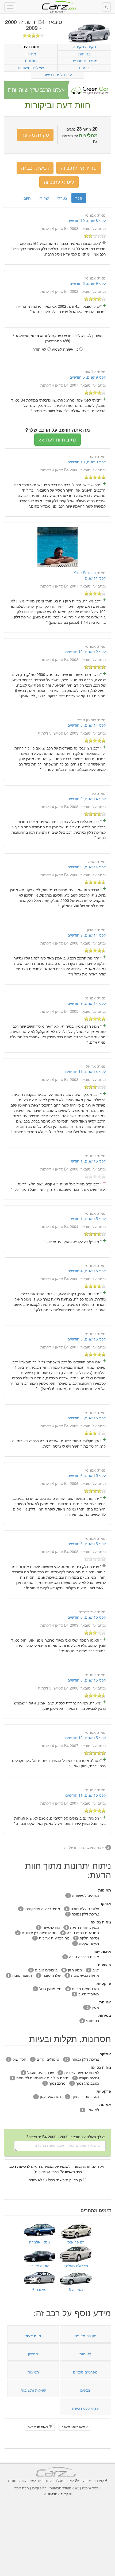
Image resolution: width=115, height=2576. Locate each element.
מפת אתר (22, 2488)
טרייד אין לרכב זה (79, 168)
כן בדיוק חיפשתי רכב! (65, 2180)
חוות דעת (31, 47)
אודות (48, 2480)
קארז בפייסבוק (93, 2480)
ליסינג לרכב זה (59, 182)
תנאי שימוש (90, 2488)
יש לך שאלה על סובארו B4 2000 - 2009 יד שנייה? (66, 2137)
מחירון (31, 54)
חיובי (27, 198)
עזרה (23, 2480)
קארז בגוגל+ (65, 2480)
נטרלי (62, 198)
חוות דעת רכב (57, 5)
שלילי (44, 198)
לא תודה (40, 349)
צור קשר (35, 2480)
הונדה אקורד (39, 2266)
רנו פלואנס (76, 2242)
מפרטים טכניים (84, 61)
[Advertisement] (57, 2533)
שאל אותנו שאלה (74, 2427)
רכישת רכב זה (35, 168)
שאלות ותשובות (31, 68)
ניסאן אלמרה (39, 2242)
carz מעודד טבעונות (64, 2488)
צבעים (84, 68)
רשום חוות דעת (38, 2427)
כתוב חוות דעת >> (57, 439)
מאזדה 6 (76, 2289)
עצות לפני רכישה (58, 74)
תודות (12, 2480)
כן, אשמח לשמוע (66, 349)
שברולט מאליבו (76, 2266)
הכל (79, 198)
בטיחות (84, 54)
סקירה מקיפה (84, 46)
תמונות (31, 61)
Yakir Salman (85, 573)
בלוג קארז (39, 2488)
